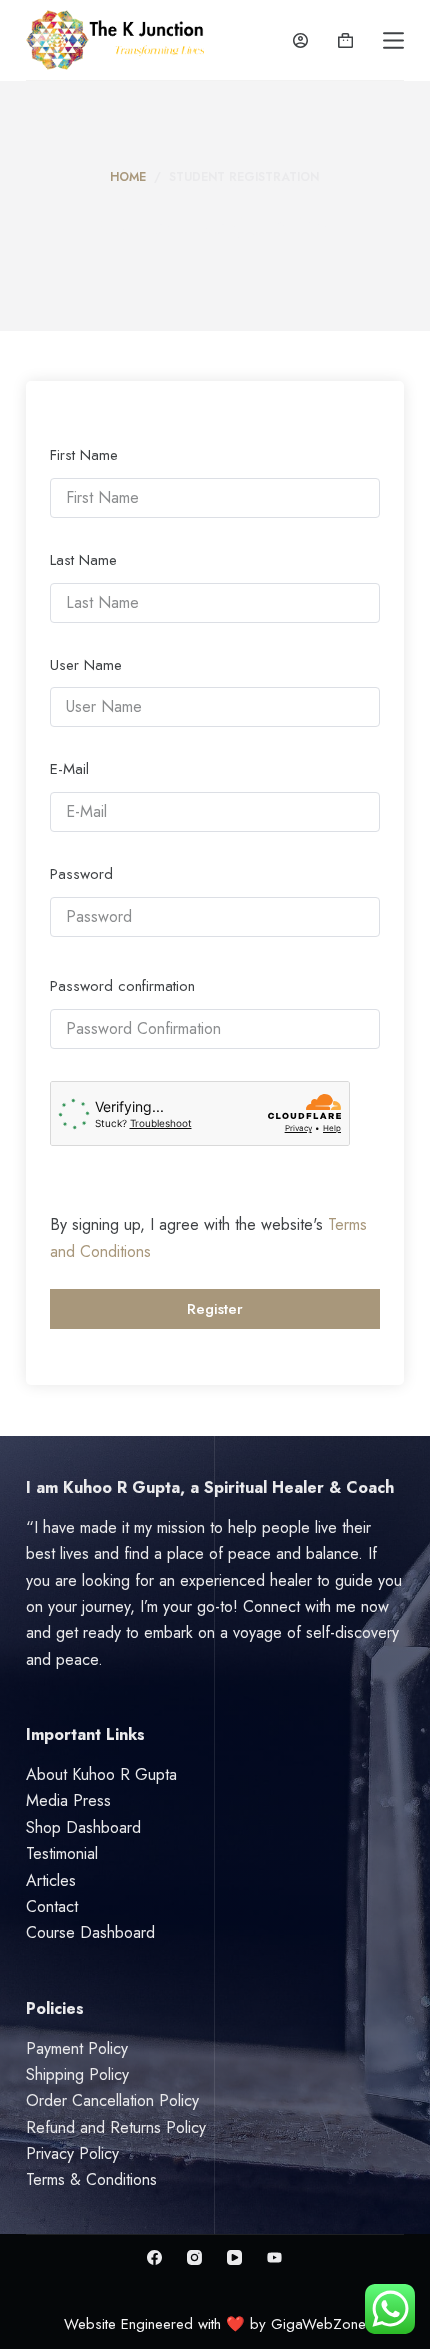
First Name (84, 455)
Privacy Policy (72, 2153)
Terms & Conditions (91, 2179)
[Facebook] (154, 2257)
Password (81, 874)
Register (215, 1309)
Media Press (68, 1800)
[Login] (300, 40)
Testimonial (62, 1853)
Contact (52, 1906)
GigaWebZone (318, 2324)
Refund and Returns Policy (116, 2127)
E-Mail (69, 769)
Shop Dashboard (83, 1827)
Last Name (83, 560)
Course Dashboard (90, 1932)
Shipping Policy (77, 2074)
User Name (86, 665)
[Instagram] (194, 2257)
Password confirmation (122, 986)
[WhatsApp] (274, 2257)
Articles (51, 1880)
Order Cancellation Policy (112, 2100)
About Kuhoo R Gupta (101, 1774)
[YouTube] (234, 2257)
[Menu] (393, 40)
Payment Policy (77, 2048)
